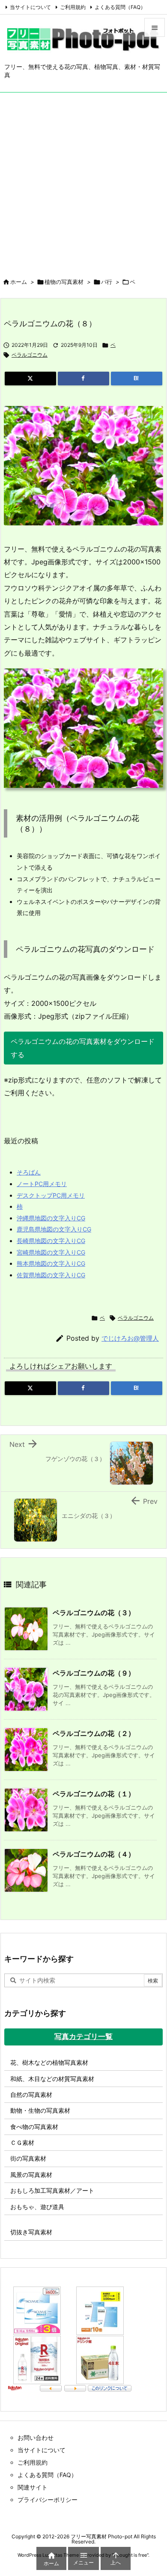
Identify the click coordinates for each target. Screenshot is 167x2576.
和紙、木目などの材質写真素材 (52, 2079)
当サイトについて (30, 7)
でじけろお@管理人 (130, 1338)
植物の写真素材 (64, 282)
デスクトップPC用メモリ (51, 1195)
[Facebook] (83, 379)
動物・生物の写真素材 (40, 2110)
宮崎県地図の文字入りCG (51, 1252)
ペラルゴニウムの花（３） (94, 1613)
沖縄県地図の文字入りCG (51, 1218)
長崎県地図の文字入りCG (51, 1241)
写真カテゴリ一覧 (83, 2036)
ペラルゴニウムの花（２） (94, 1733)
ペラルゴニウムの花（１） (94, 1794)
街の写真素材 (28, 2158)
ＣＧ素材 (22, 2142)
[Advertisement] (83, 180)
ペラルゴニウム (30, 355)
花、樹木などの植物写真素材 (49, 2062)
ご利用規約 (73, 7)
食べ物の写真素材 (34, 2127)
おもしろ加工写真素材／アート (52, 2190)
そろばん (29, 1172)
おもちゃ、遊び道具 (37, 2207)
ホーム (19, 282)
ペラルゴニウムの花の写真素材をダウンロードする (83, 1048)
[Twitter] (30, 379)
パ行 (107, 282)
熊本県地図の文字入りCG (51, 1263)
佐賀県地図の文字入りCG (51, 1275)
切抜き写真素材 (31, 2232)
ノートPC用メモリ (42, 1184)
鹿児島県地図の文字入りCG (54, 1229)
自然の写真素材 (31, 2094)
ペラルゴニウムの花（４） (94, 1854)
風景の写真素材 (31, 2175)
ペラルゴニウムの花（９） (94, 1673)
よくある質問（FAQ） (120, 7)
